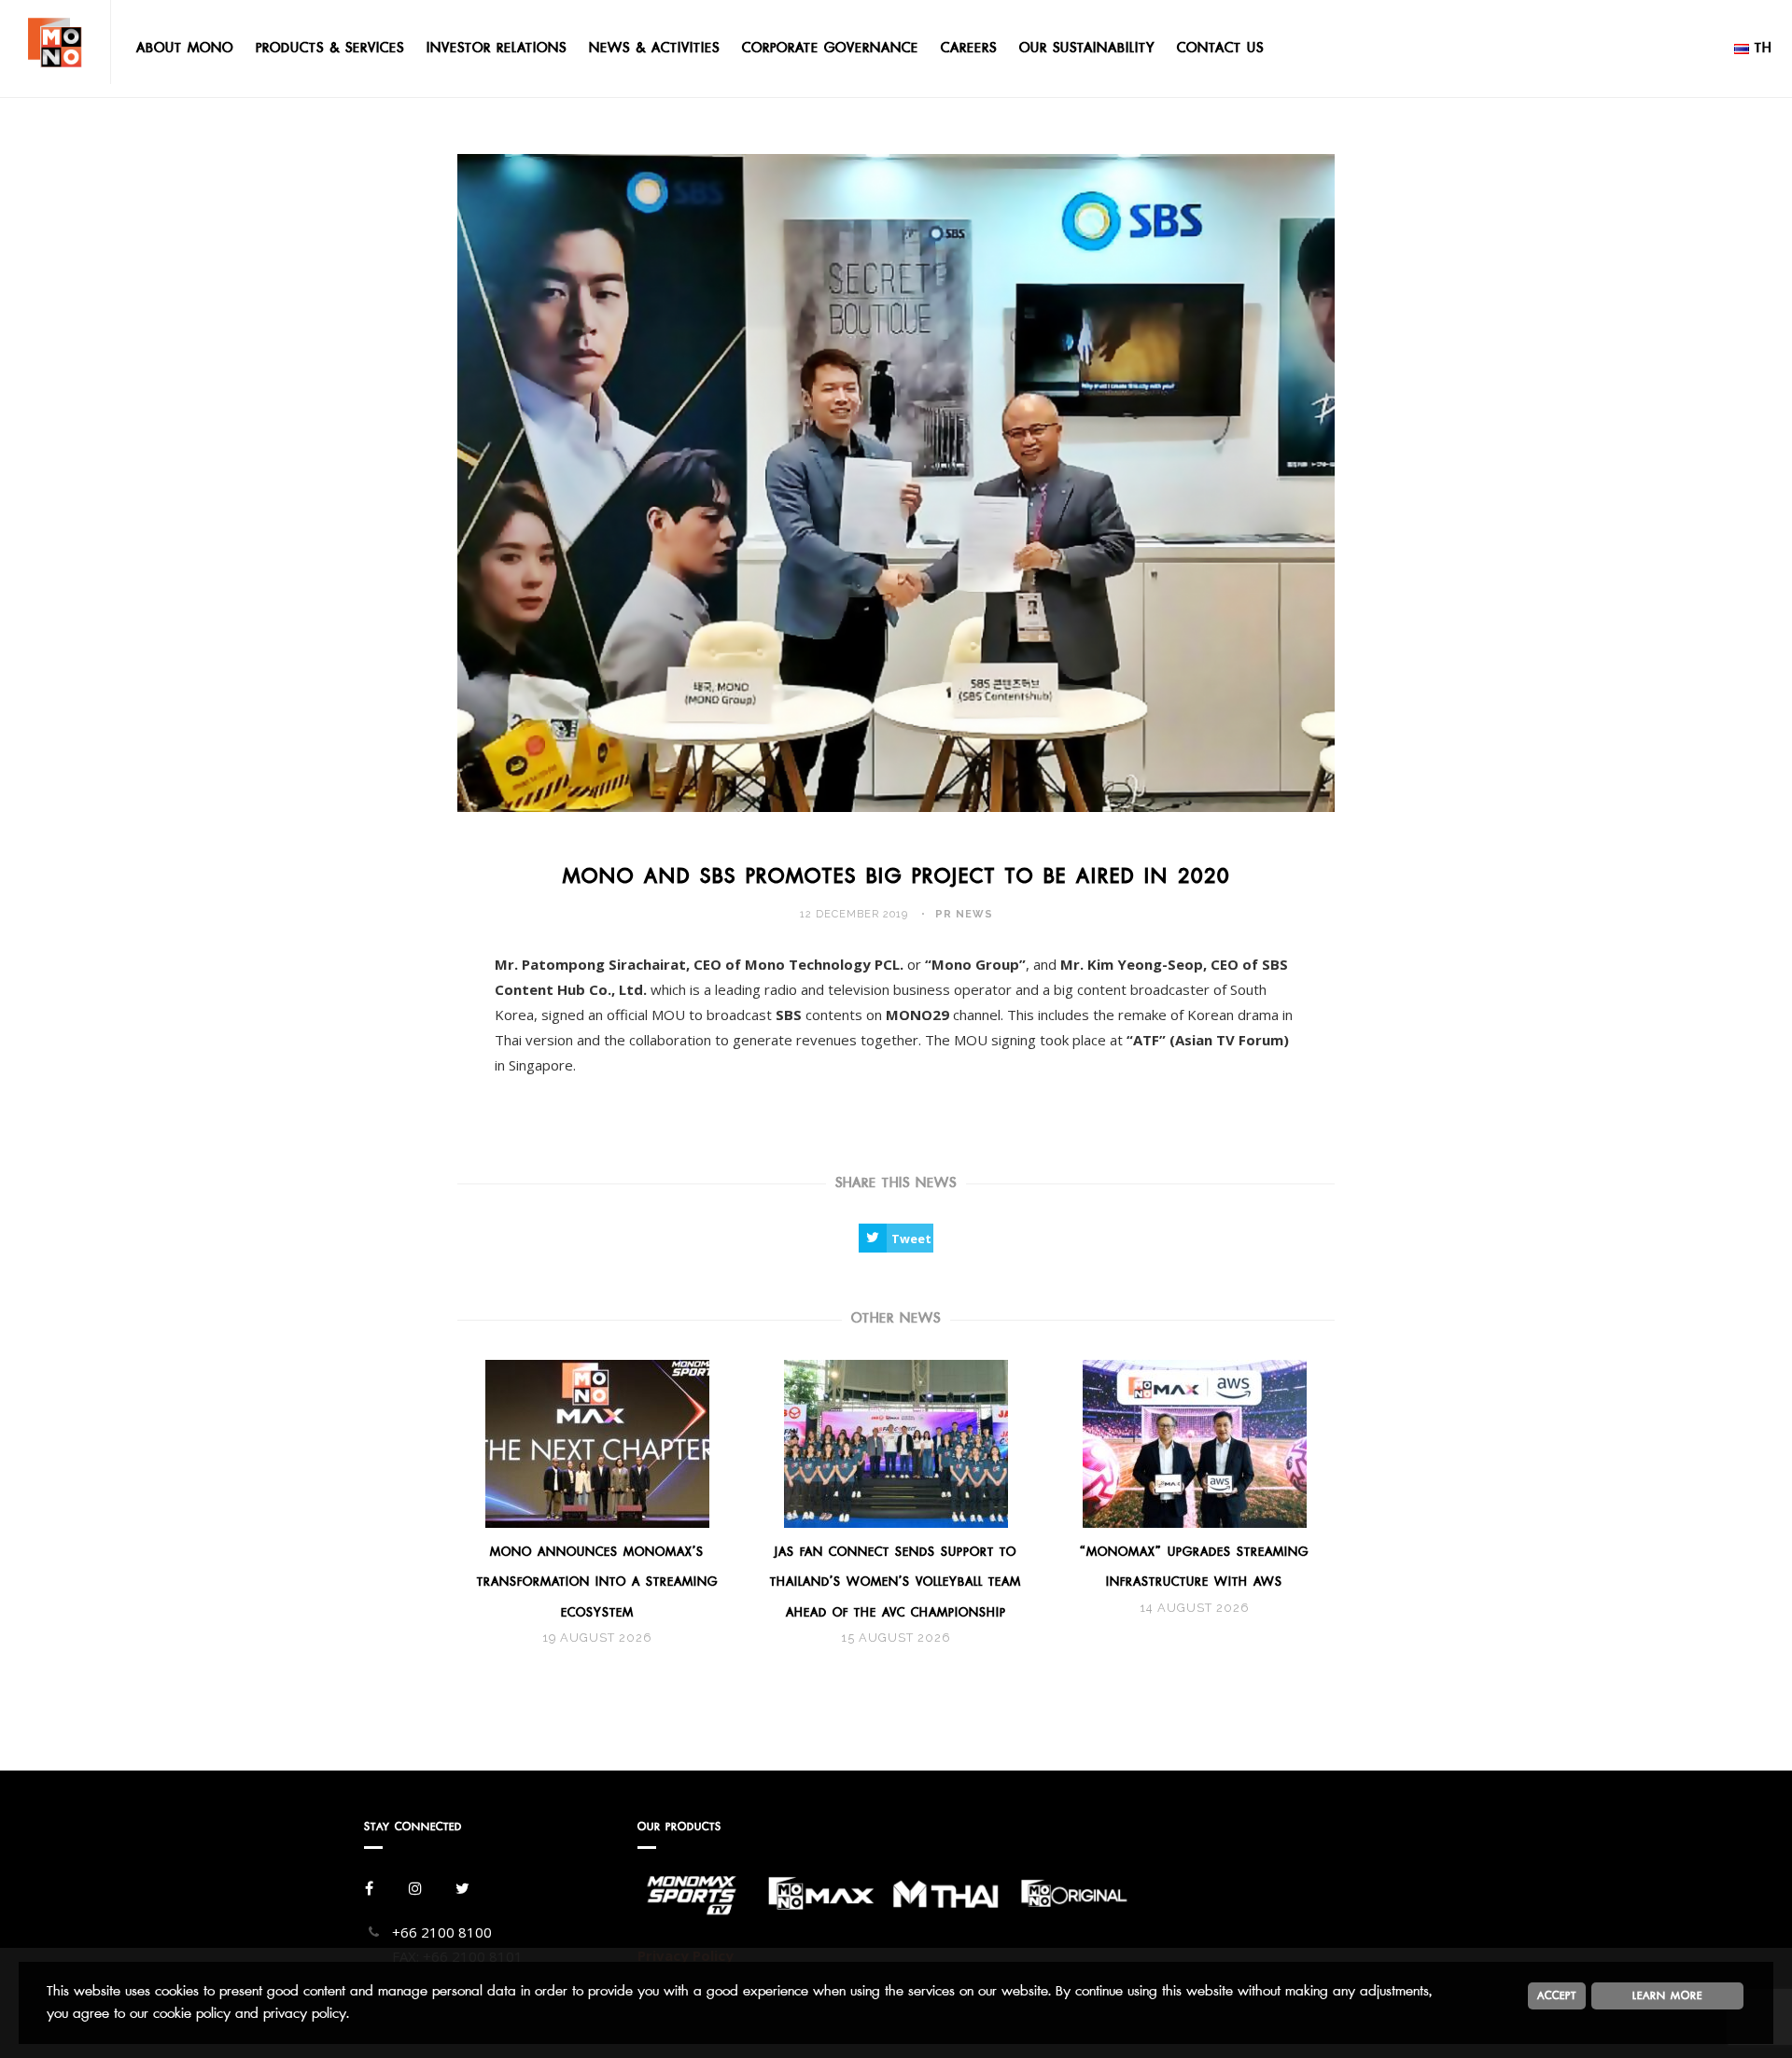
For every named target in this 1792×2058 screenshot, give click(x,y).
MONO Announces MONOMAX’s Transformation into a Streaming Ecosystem (597, 1582)
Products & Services (330, 48)
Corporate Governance (830, 48)
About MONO (185, 48)
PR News (964, 914)
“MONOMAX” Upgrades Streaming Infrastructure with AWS (1194, 1567)
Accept (1557, 1995)
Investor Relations (497, 48)
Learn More (1667, 1995)
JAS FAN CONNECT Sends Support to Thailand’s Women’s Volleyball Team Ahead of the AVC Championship (896, 1582)
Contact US (1220, 48)
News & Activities (654, 48)
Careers (969, 48)
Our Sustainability (1087, 48)
